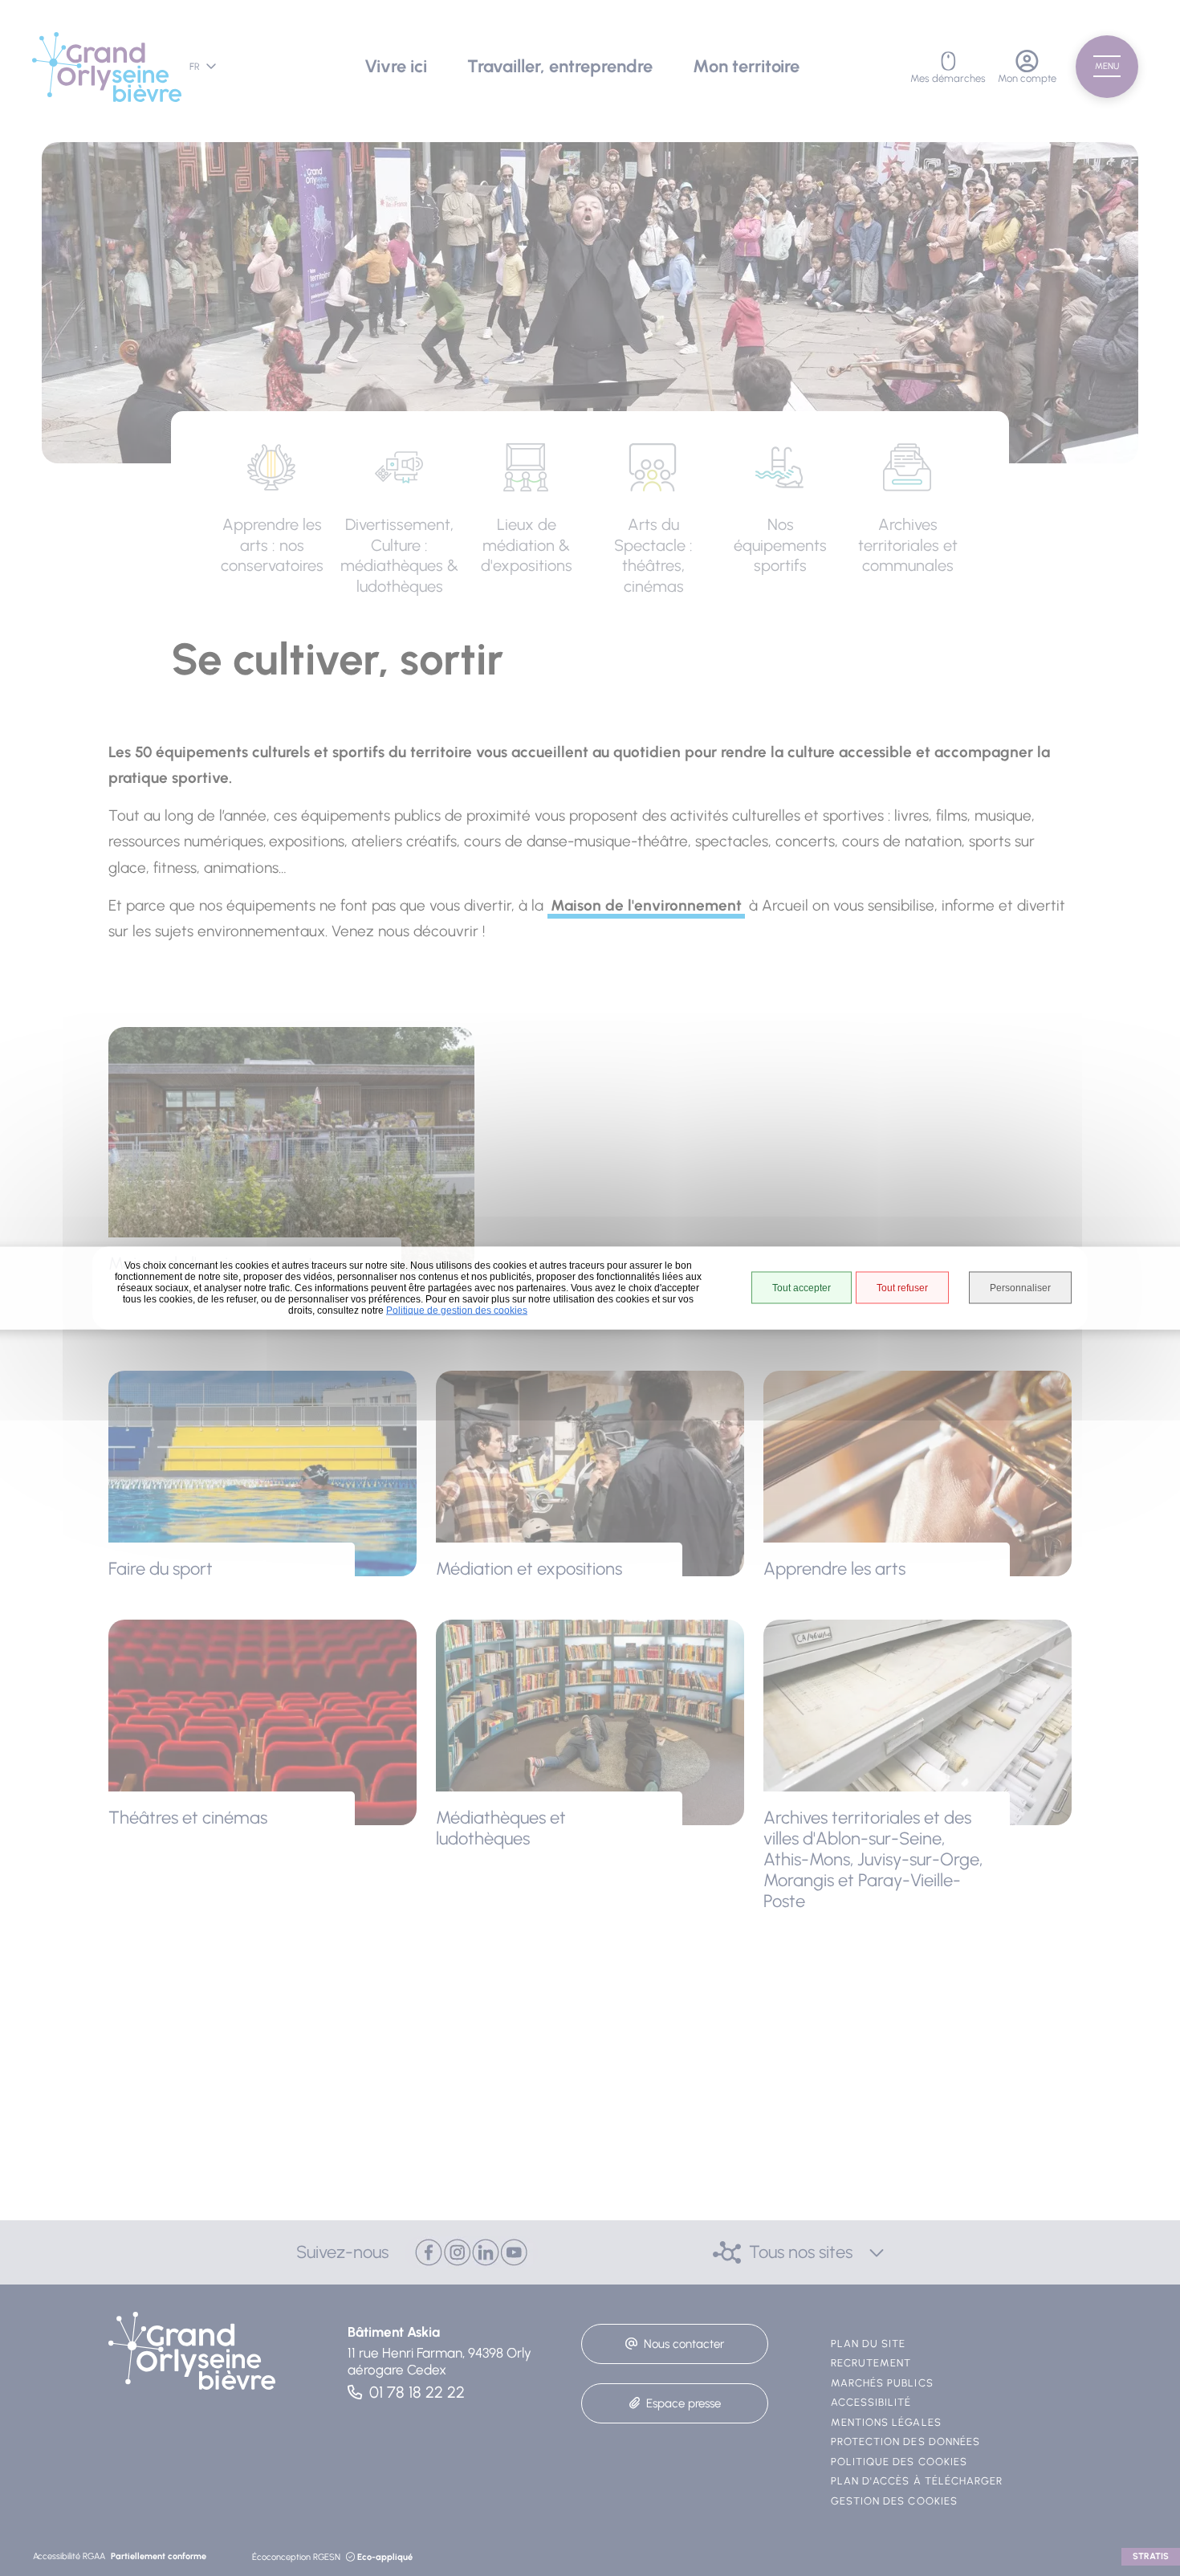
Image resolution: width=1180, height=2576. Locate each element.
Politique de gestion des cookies (457, 1310)
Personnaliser (1020, 1287)
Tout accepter (802, 1287)
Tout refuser (902, 1287)
